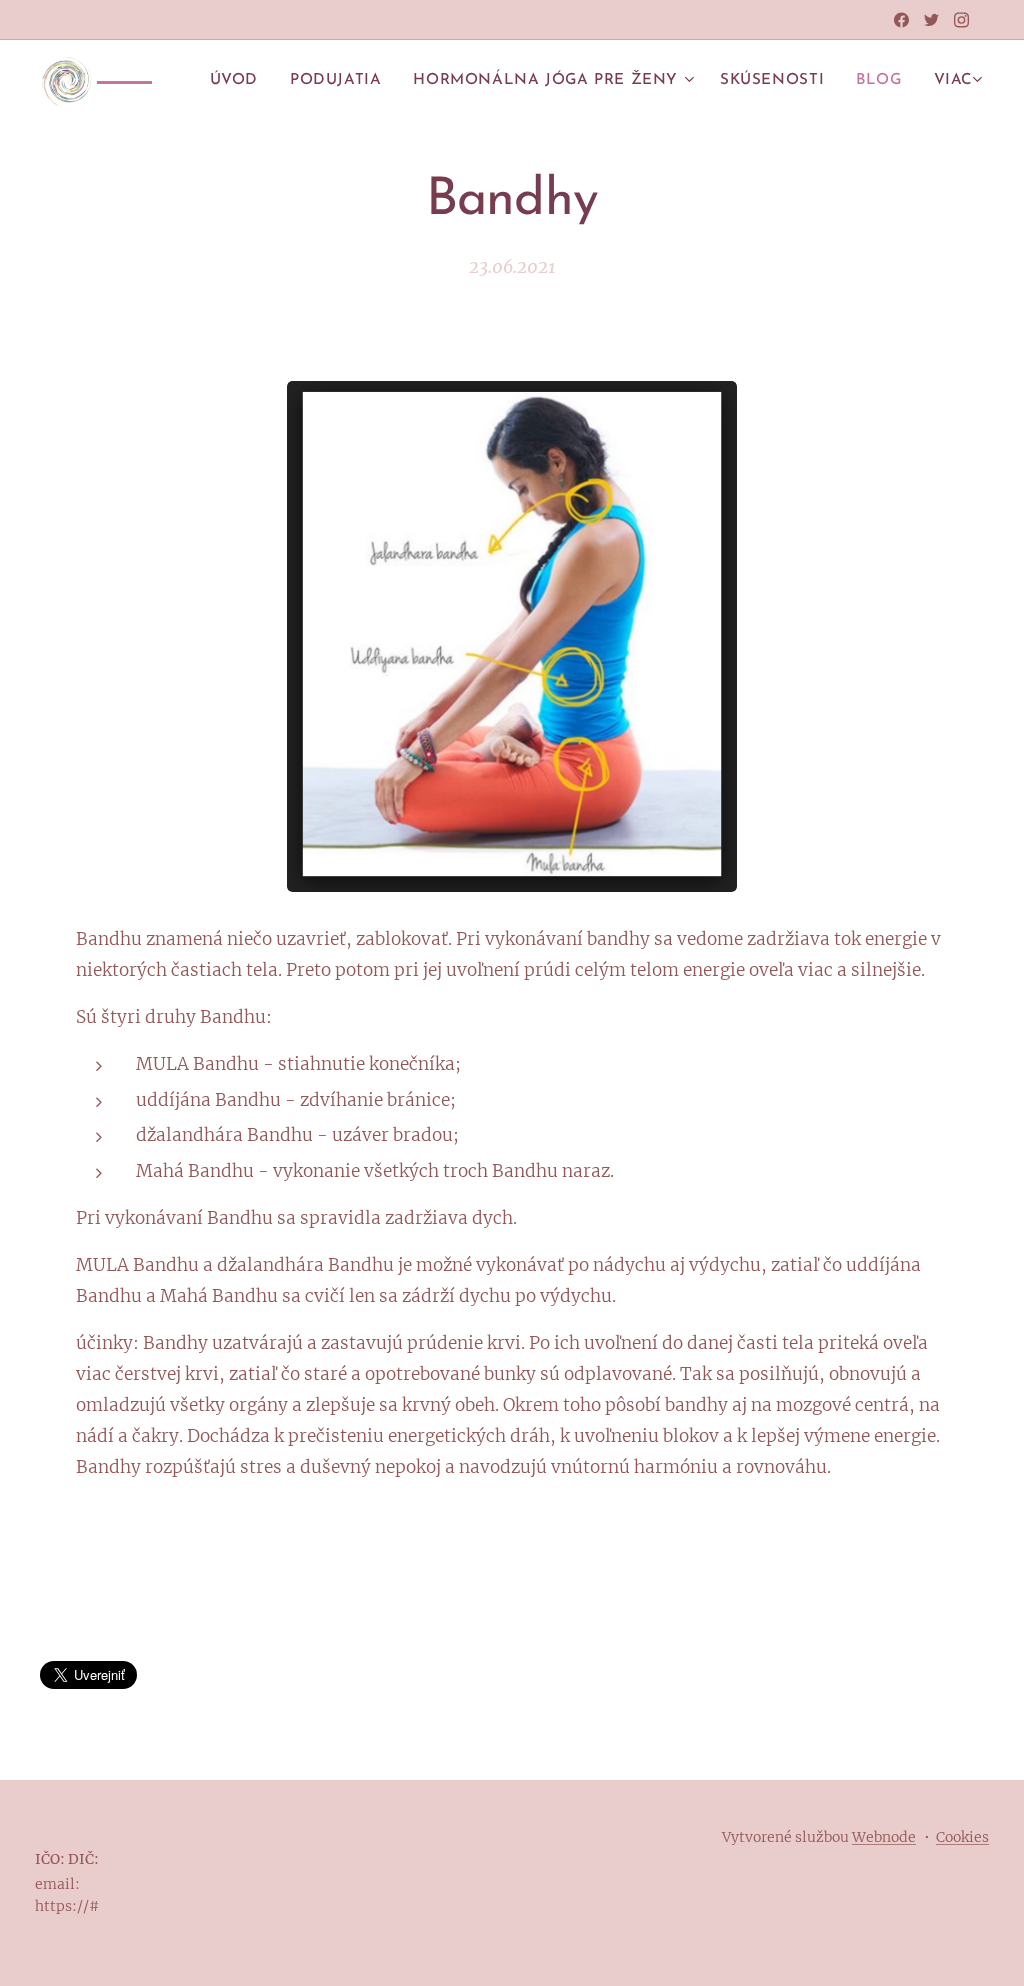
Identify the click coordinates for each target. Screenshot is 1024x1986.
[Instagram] (961, 20)
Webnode (884, 1837)
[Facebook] (901, 20)
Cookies (962, 1837)
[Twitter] (931, 20)
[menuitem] (239, 81)
